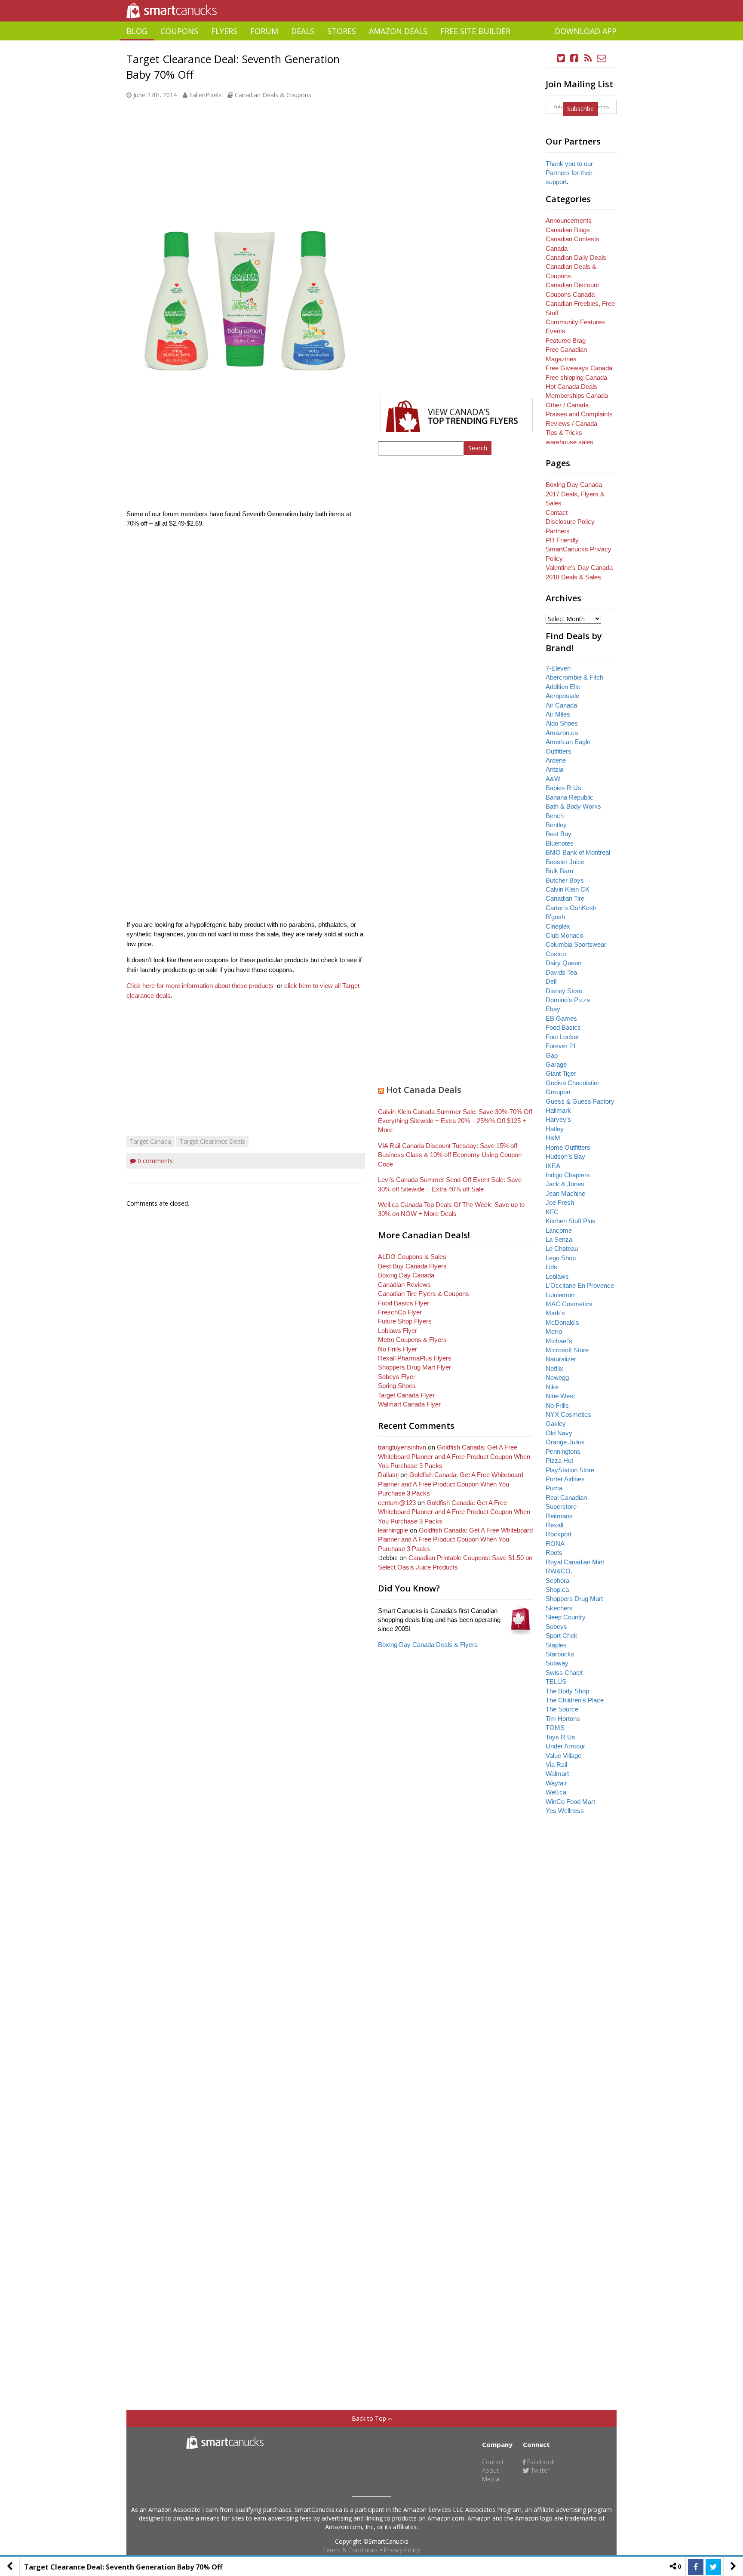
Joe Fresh (560, 1202)
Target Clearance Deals (212, 1141)
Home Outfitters (568, 1147)
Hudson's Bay (565, 1156)
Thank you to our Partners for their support (569, 173)
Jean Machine (565, 1193)
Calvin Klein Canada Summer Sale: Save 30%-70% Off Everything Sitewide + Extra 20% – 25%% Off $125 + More (455, 1121)
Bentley (556, 825)
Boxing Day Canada (406, 1275)
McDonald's (562, 1322)
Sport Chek (562, 1636)
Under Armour (565, 1746)
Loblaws (557, 1276)
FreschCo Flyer (400, 1312)
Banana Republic (570, 797)
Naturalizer (561, 1359)
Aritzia (554, 769)
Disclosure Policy (570, 522)
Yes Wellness (565, 1811)
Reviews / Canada (571, 423)
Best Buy (559, 834)
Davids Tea (561, 972)
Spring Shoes (397, 1386)
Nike (552, 1387)
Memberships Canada (577, 395)
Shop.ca (557, 1590)
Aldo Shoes (562, 723)
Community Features (575, 322)
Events (556, 331)
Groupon (558, 1092)
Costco (556, 954)
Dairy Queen (563, 963)
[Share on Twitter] (713, 2567)
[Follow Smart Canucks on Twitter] (561, 58)
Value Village (563, 1756)
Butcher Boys (565, 880)
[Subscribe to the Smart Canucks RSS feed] (588, 58)
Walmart (557, 1774)
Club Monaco (564, 935)
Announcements (569, 220)
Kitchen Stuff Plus (571, 1221)
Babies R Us (563, 788)
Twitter (539, 2470)
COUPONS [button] (179, 31)
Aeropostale (562, 696)
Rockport (559, 1534)
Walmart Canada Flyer (409, 1404)
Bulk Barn (559, 871)
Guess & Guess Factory (580, 1101)
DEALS (303, 31)
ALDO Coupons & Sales (412, 1257)
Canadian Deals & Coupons (273, 95)
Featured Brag (566, 340)
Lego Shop (561, 1258)
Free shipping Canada (576, 377)
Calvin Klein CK (568, 889)
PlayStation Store (570, 1470)
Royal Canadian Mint (575, 1562)
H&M (553, 1138)
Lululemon (560, 1295)
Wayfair (556, 1783)
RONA (555, 1543)
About (490, 2470)
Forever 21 (561, 1046)
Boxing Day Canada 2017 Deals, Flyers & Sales (575, 494)
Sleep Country (566, 1617)
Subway (557, 1663)
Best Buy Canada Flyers (412, 1266)
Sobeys (556, 1627)
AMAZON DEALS (398, 31)
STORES (342, 31)
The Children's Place (575, 1700)
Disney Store (564, 991)
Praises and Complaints (579, 414)
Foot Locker (562, 1037)
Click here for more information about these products (200, 986)
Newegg (557, 1377)
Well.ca (556, 1792)
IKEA (553, 1166)
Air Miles (558, 714)
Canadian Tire (565, 898)
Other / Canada (567, 405)
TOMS (555, 1728)
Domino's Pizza (568, 1000)
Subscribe (580, 109)
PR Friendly (562, 540)
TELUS (556, 1682)
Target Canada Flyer (406, 1395)
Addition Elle (563, 687)
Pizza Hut (559, 1460)
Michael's (559, 1341)
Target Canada (150, 1141)
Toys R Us (560, 1737)
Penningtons (563, 1451)
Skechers (559, 1608)
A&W (553, 779)
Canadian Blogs (568, 230)
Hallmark (558, 1110)
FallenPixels (205, 95)
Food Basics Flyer (404, 1303)
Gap (552, 1055)
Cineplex (558, 926)
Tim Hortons (563, 1719)
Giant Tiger (561, 1073)
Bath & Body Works (573, 806)
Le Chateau (562, 1248)
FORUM (264, 31)
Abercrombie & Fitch (574, 677)
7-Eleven (558, 668)
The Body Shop (567, 1691)
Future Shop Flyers (405, 1321)
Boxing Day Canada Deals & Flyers (428, 1645)
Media (491, 2479)
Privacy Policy (402, 2550)
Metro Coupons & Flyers (412, 1340)
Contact (557, 512)
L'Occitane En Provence (580, 1285)
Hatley (555, 1129)
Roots (554, 1553)
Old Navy (559, 1433)
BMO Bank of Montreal (578, 852)
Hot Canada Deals (424, 1090)
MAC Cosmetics (569, 1304)
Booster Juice (565, 862)
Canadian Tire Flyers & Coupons (424, 1294)
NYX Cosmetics (568, 1414)
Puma (554, 1488)
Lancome (559, 1230)
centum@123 (397, 1503)
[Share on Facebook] (696, 2567)
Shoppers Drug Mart (574, 1599)
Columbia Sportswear (576, 944)
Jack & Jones (565, 1184)
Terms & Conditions (351, 2550)
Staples (556, 1645)
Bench (555, 816)
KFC (552, 1212)
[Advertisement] (371, 44)
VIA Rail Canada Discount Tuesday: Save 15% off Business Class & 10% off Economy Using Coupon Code (450, 1155)
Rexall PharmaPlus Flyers (415, 1358)
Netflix (554, 1368)
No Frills (557, 1405)
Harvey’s (558, 1119)
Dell (551, 981)
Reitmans (559, 1516)
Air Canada (561, 705)
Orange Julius (565, 1442)
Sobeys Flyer (397, 1377)
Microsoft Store (567, 1350)
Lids (551, 1267)
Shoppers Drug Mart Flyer (414, 1367)
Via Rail (556, 1765)
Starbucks (560, 1654)
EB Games (561, 1018)
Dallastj (388, 1475)
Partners (558, 531)
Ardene (556, 760)
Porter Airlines (565, 1479)
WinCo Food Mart (570, 1802)
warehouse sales (570, 442)
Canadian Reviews (404, 1285)
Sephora (557, 1580)
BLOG (137, 31)
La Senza (559, 1239)
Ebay (553, 1009)
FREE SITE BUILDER (475, 31)
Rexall (554, 1525)
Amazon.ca (562, 733)
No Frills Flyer (398, 1349)
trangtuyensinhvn (402, 1447)
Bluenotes (560, 843)
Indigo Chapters (568, 1175)
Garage (556, 1064)
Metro (554, 1331)
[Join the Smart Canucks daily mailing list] (602, 58)
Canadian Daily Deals (576, 257)
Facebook (540, 2462)
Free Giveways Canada (579, 368)
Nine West (560, 1396)
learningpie (393, 1530)
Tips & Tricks (564, 432)
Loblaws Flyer (398, 1331)
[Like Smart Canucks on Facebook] (574, 58)
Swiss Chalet (564, 1673)
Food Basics (563, 1027)
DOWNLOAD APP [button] (586, 31)
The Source (562, 1709)
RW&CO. (559, 1571)
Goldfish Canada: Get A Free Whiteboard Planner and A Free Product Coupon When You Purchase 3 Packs (454, 1456)
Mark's (555, 1313)
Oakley (556, 1423)
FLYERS (224, 31)
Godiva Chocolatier (573, 1083)
